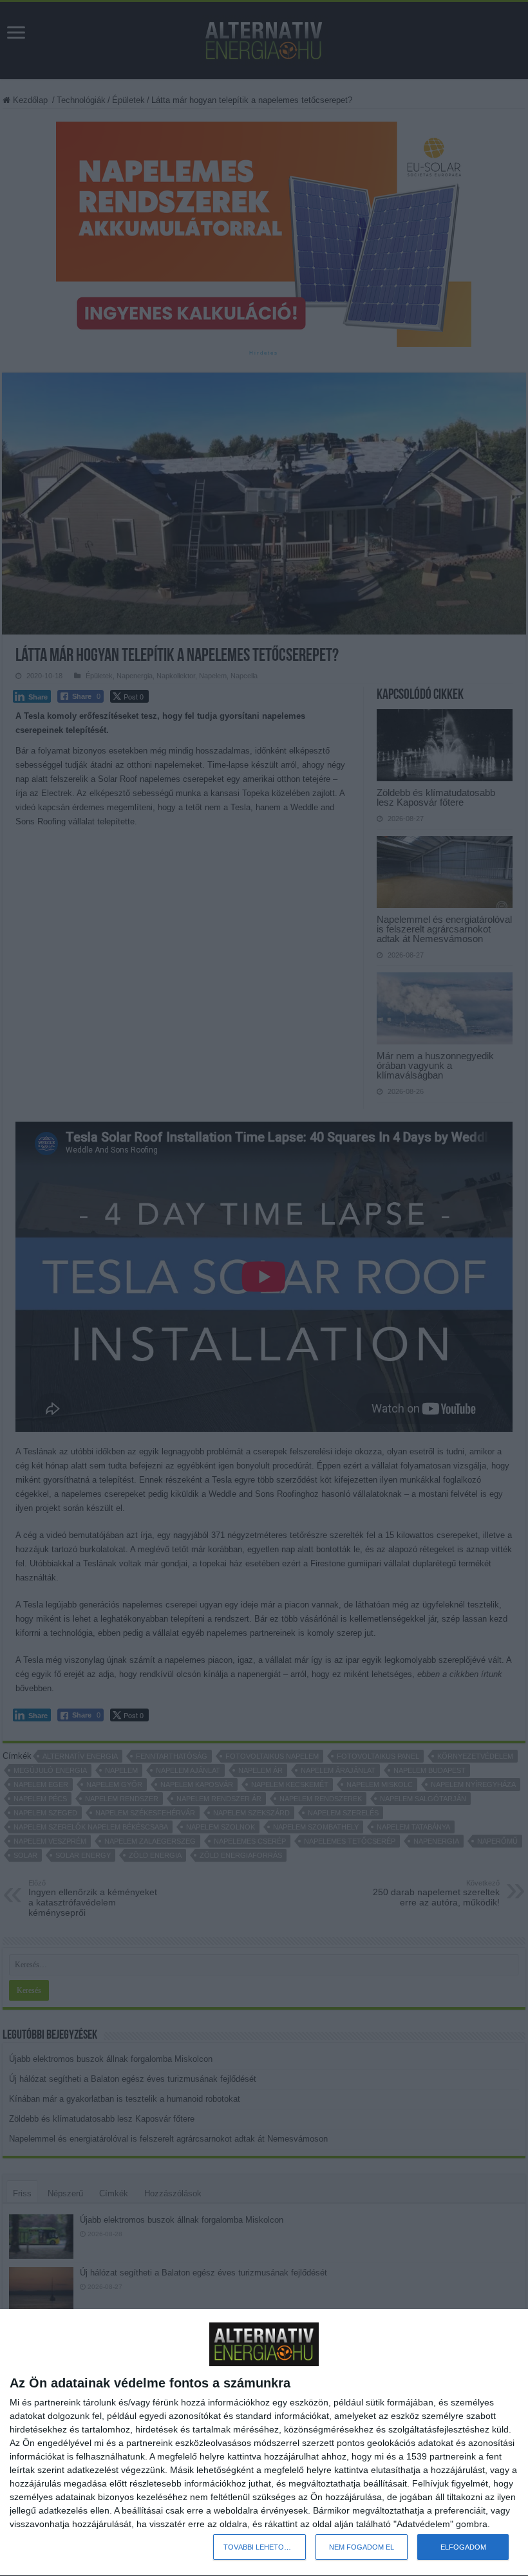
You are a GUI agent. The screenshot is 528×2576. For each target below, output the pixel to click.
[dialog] (264, 2443)
